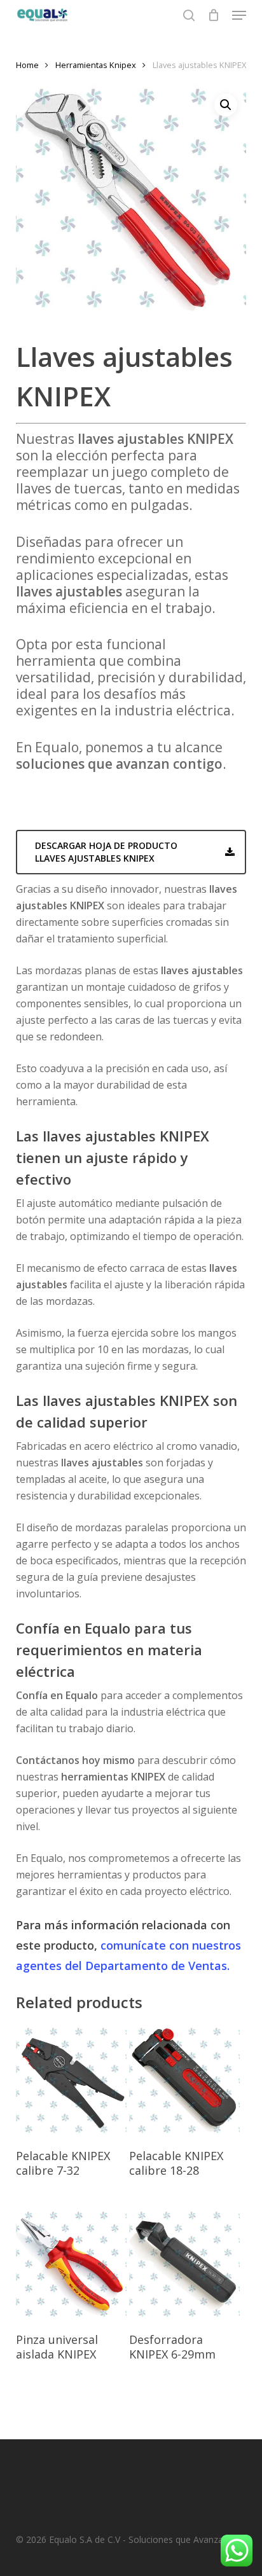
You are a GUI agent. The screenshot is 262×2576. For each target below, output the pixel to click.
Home (27, 65)
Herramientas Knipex (96, 65)
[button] (239, 15)
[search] (189, 15)
